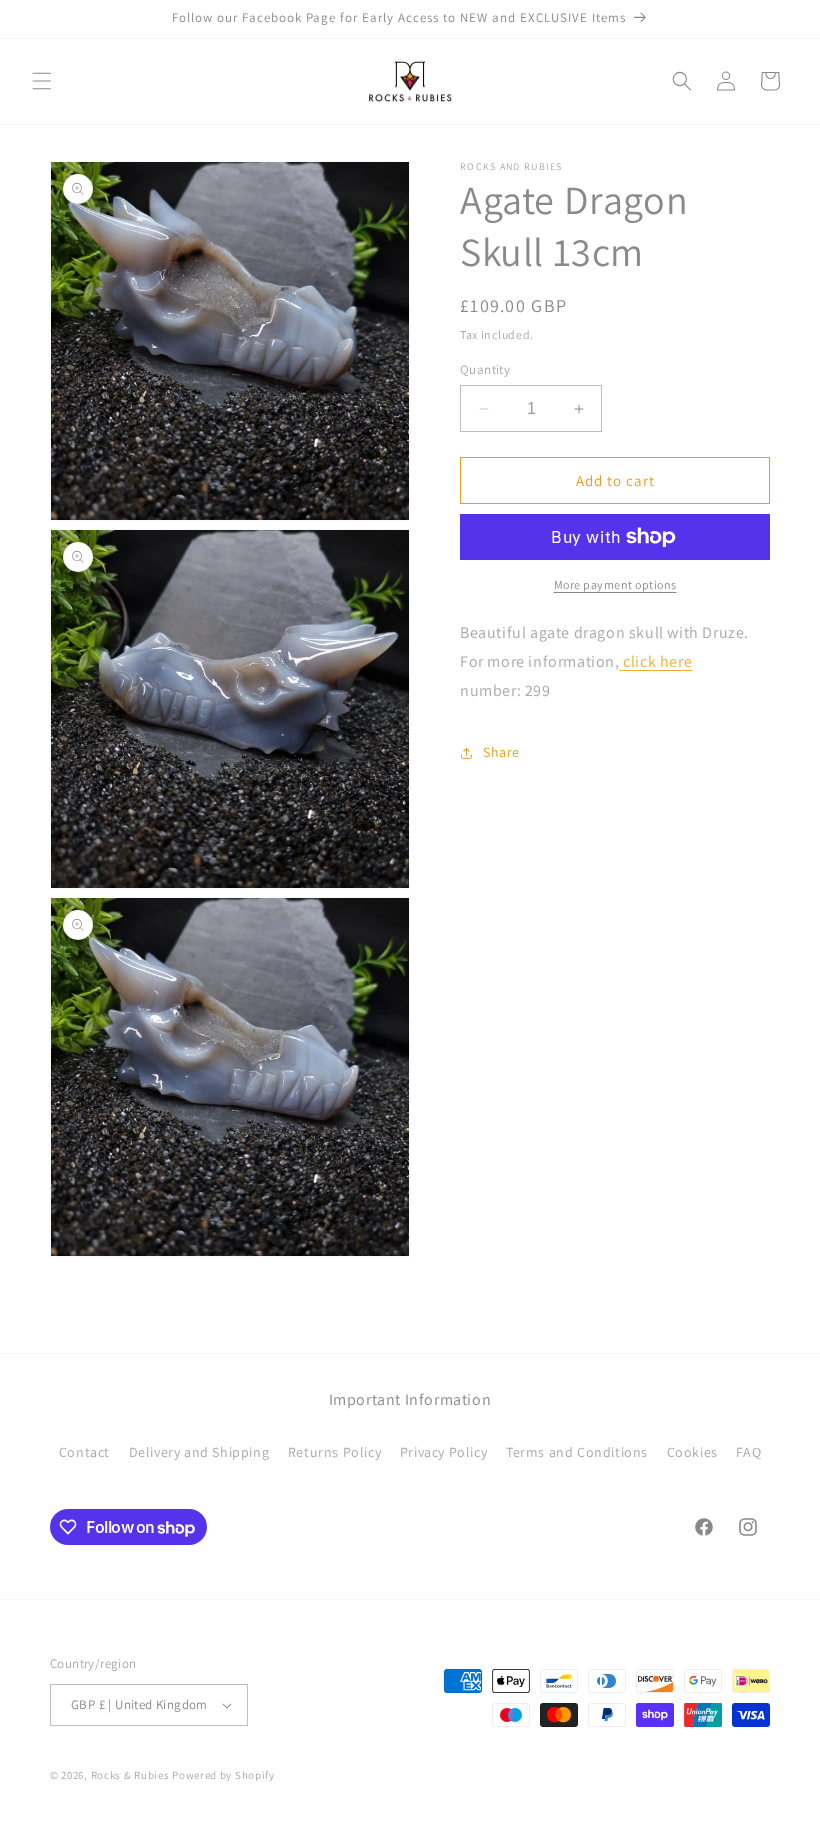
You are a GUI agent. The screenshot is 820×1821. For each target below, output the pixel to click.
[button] (42, 81)
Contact (84, 1452)
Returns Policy (334, 1452)
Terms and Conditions (577, 1452)
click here (657, 661)
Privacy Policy (443, 1452)
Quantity (485, 369)
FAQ (748, 1452)
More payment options (615, 584)
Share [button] (501, 752)
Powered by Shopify (223, 1775)
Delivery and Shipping (199, 1452)
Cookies (692, 1452)
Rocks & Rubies (130, 1775)
